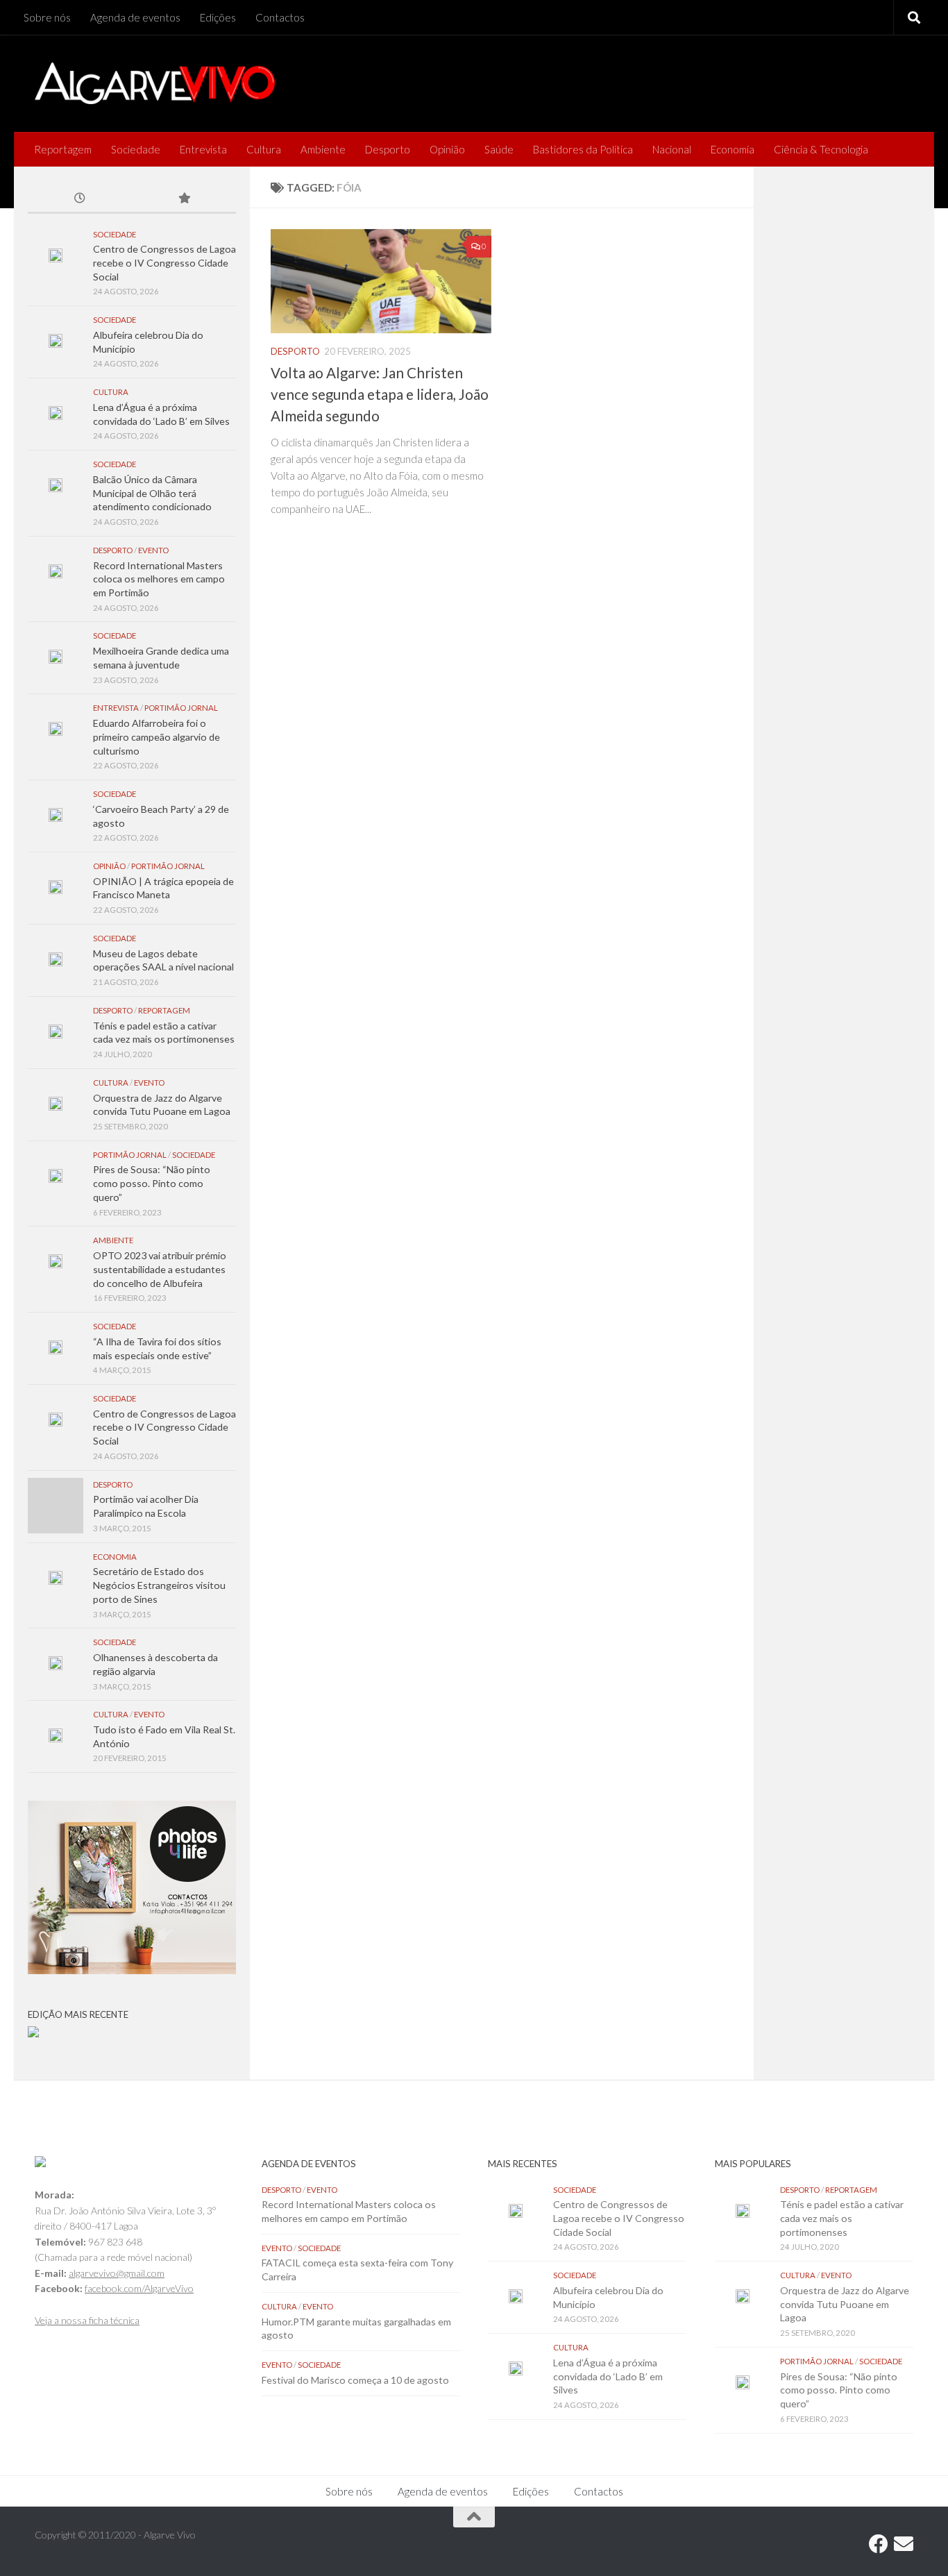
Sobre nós (47, 17)
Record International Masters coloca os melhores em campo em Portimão (159, 579)
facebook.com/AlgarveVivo (139, 2288)
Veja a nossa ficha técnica (87, 2320)
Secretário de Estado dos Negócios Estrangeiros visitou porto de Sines (159, 1585)
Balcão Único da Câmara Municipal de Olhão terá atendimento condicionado (152, 493)
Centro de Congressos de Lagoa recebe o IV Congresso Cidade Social (164, 262)
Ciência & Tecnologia (821, 149)
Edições (218, 17)
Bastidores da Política (583, 149)
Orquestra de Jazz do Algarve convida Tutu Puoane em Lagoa (845, 2304)
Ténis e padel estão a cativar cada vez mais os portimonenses (842, 2218)
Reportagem (63, 149)
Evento (153, 550)
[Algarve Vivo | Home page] (155, 83)
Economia (733, 149)
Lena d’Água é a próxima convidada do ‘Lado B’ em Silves (608, 2376)
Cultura (264, 149)
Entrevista (203, 149)
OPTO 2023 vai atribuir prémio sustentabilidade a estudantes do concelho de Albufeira (160, 1269)
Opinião (447, 149)
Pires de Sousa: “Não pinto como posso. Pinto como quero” (152, 1183)
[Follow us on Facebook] (879, 2544)
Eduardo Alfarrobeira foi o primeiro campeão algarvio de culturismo (156, 736)
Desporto (388, 149)
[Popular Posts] (184, 199)
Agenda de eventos (135, 17)
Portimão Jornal (181, 708)
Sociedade (136, 149)
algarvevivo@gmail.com (117, 2273)
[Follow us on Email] (904, 2544)
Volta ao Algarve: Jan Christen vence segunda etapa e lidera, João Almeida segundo (380, 394)
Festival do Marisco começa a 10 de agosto (355, 2380)
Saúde (499, 149)
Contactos (280, 17)
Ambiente (323, 149)
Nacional (672, 149)
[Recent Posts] (80, 199)
